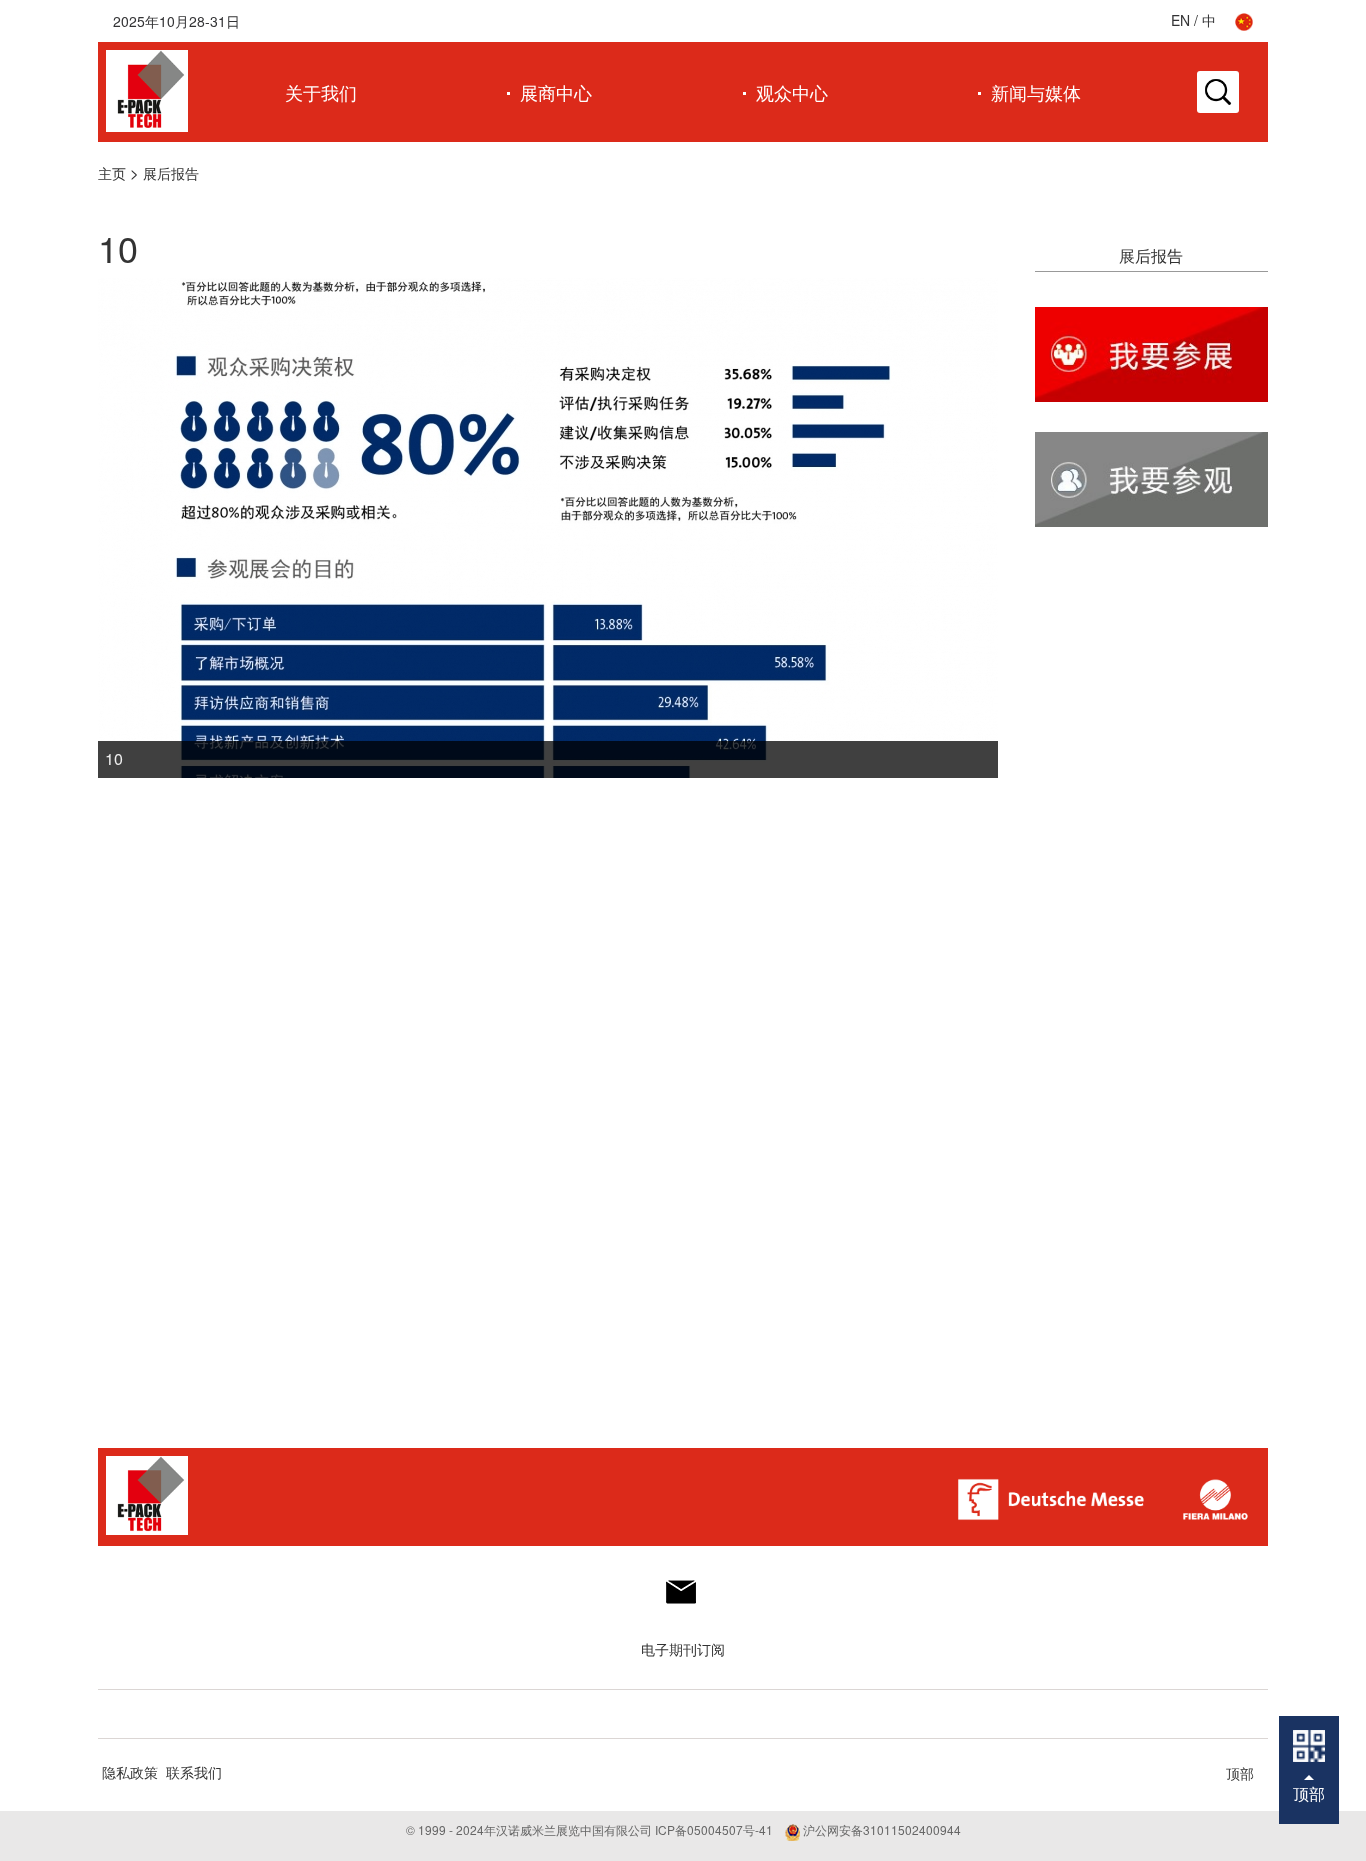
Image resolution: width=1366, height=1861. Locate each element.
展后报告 (171, 173)
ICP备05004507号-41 (714, 1829)
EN (1180, 20)
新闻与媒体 (1036, 92)
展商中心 (556, 92)
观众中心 (792, 92)
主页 (112, 173)
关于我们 (321, 92)
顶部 (1240, 1773)
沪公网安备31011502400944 (880, 1829)
